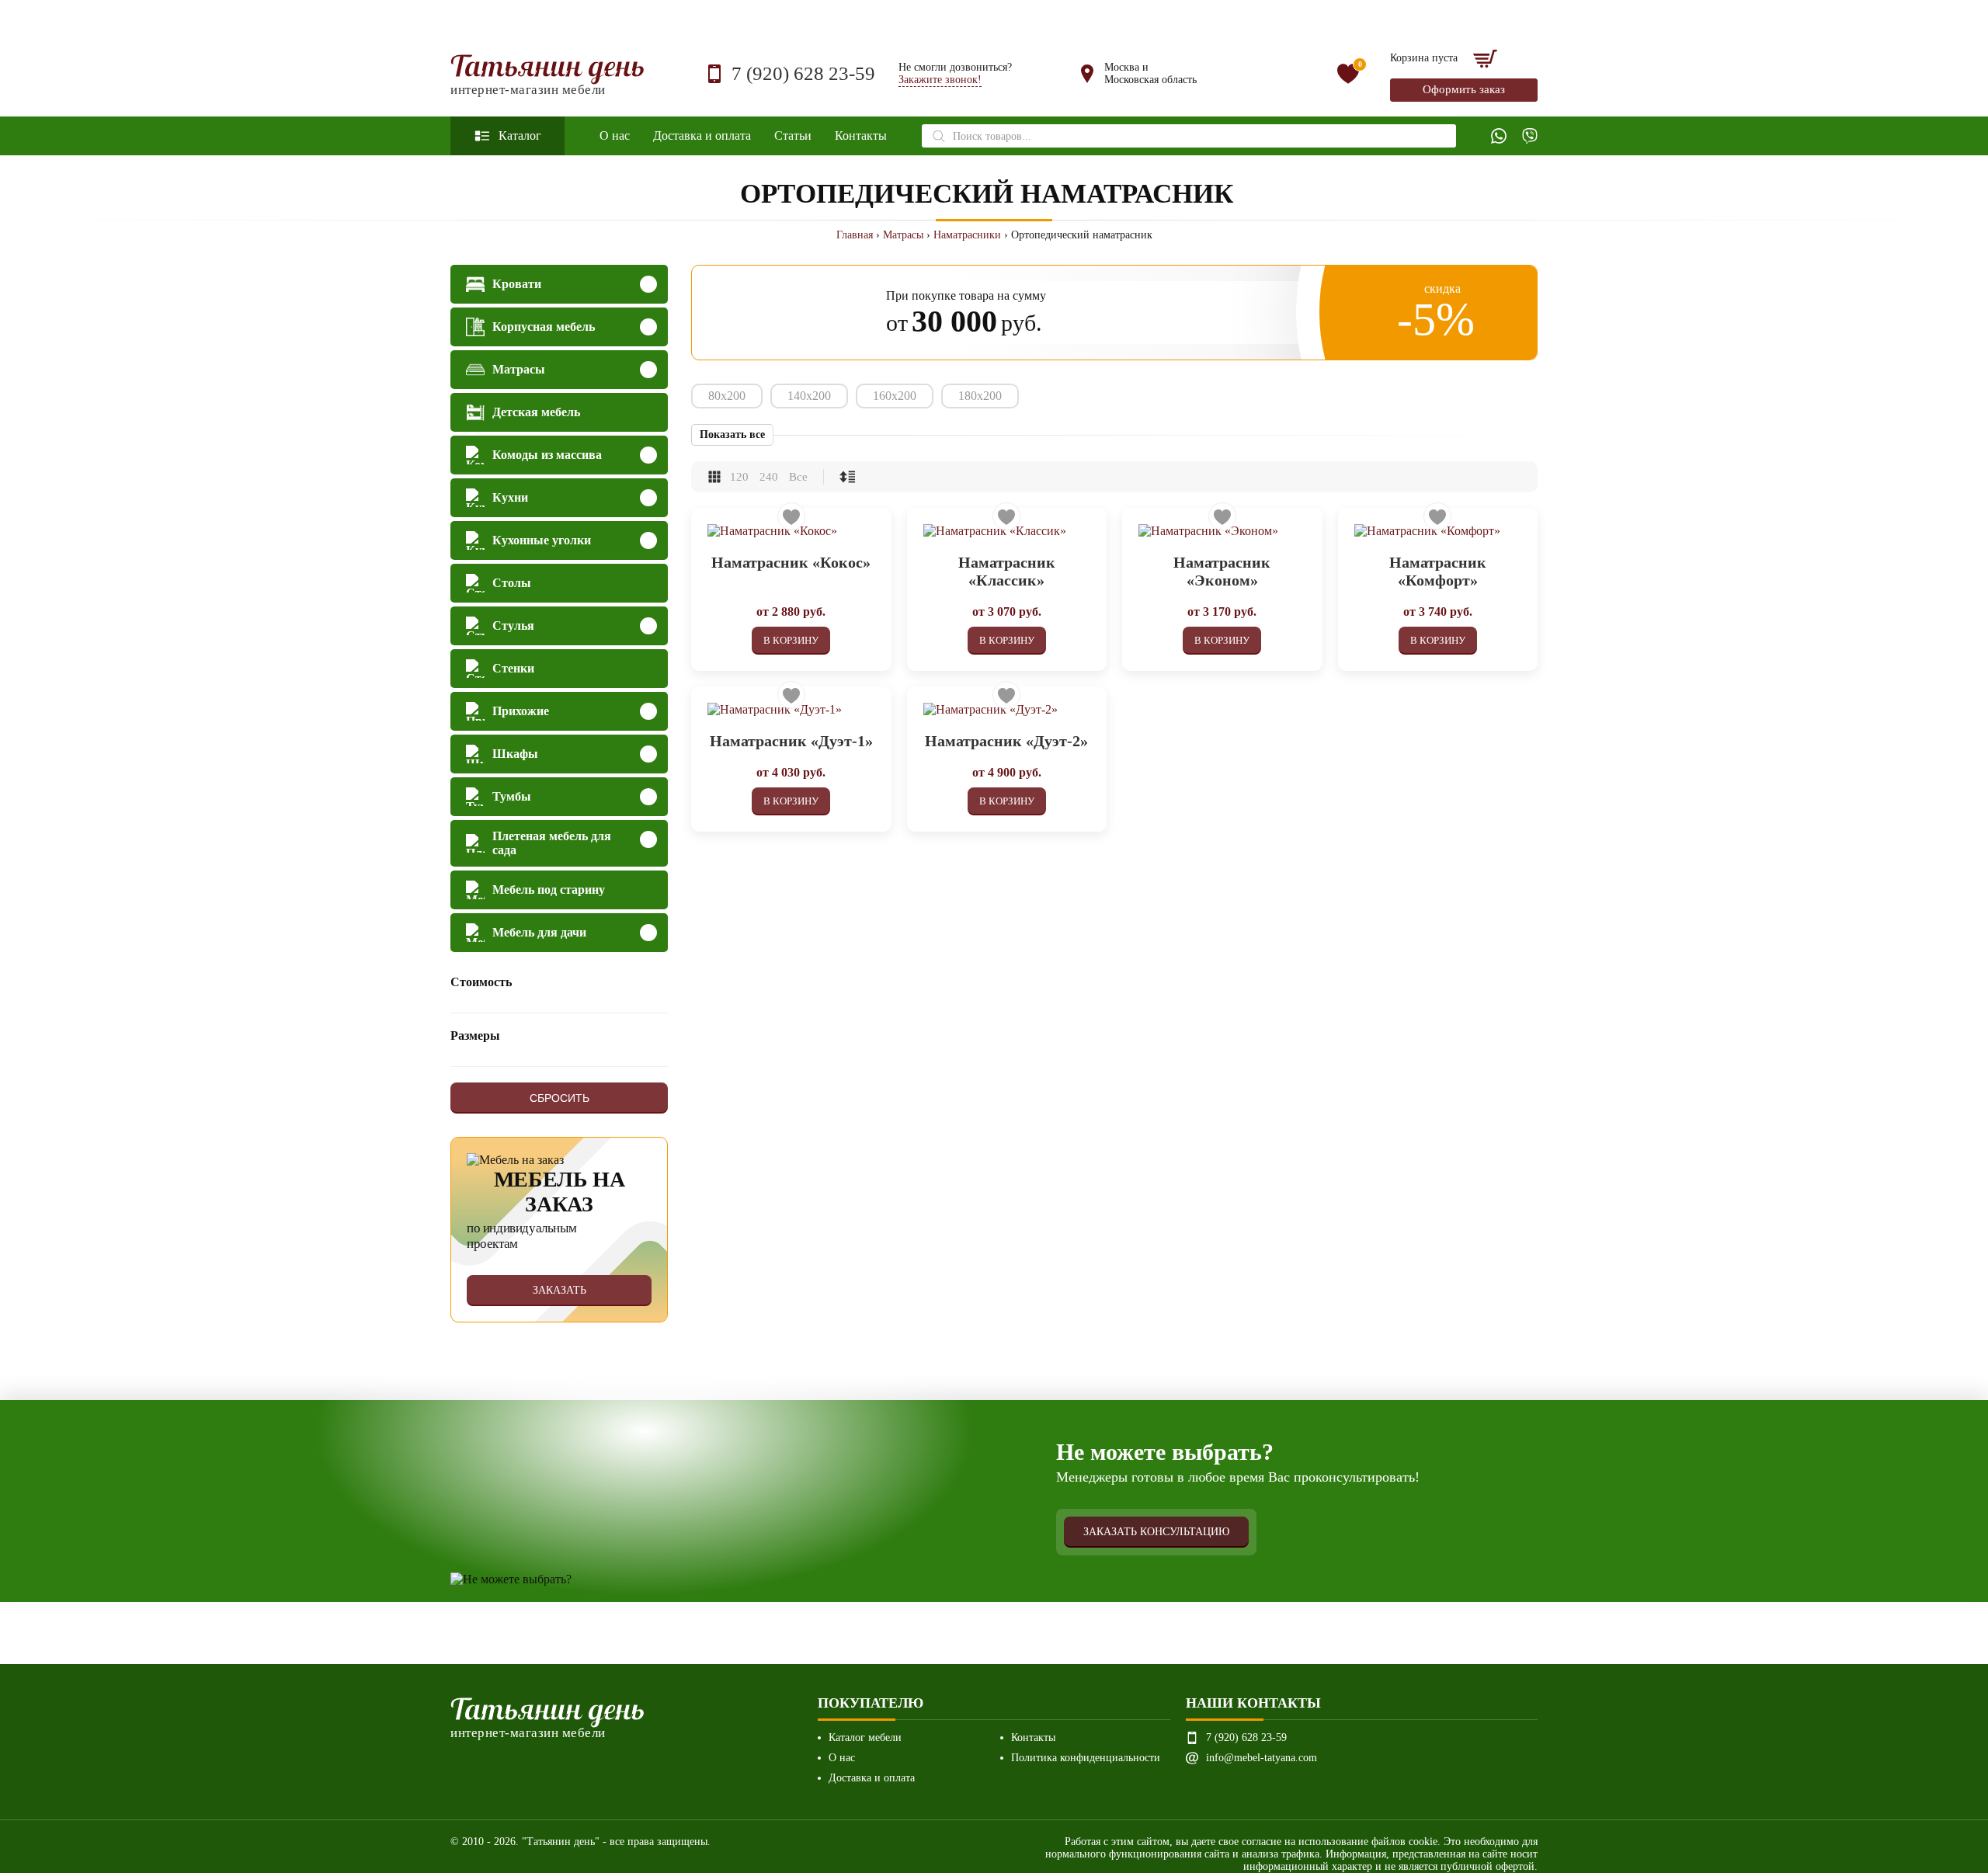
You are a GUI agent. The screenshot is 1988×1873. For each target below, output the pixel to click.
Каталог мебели (865, 1737)
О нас (615, 136)
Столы (512, 583)
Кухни (510, 497)
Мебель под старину (549, 890)
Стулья (513, 625)
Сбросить (560, 1098)
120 (739, 477)
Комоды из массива (547, 455)
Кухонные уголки (542, 540)
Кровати (517, 284)
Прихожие (521, 711)
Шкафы (515, 754)
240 (769, 477)
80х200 (727, 396)
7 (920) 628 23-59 (803, 73)
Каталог (520, 136)
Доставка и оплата (702, 136)
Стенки (513, 668)
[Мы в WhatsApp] (1499, 136)
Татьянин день (548, 74)
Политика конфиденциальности (1086, 1758)
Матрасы (903, 235)
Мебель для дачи (539, 932)
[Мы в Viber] (1530, 136)
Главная (855, 235)
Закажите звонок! (940, 80)
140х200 (809, 396)
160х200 (895, 396)
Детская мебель (536, 412)
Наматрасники (967, 235)
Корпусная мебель (544, 327)
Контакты (861, 136)
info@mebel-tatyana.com (1262, 1758)
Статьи (793, 136)
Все (798, 477)
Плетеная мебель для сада (552, 843)
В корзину (791, 640)
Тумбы (512, 796)
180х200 (980, 396)
